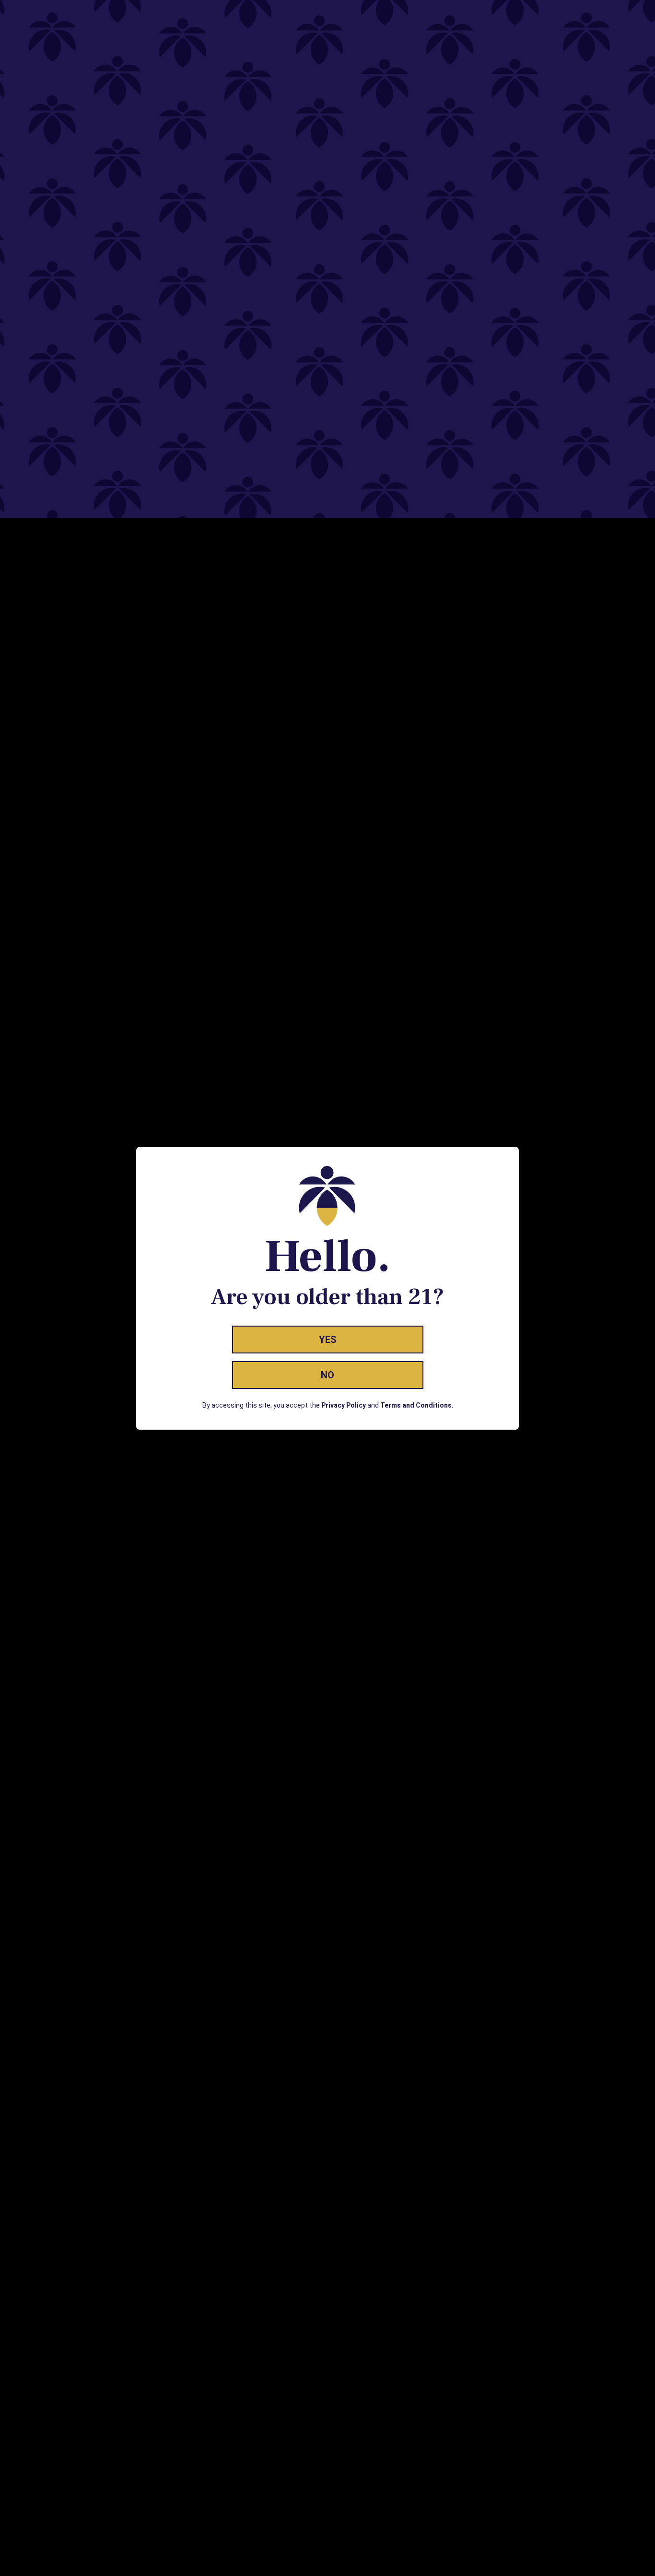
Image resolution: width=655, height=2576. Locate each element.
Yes (328, 1340)
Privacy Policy (344, 1405)
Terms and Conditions (416, 1405)
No (327, 1375)
